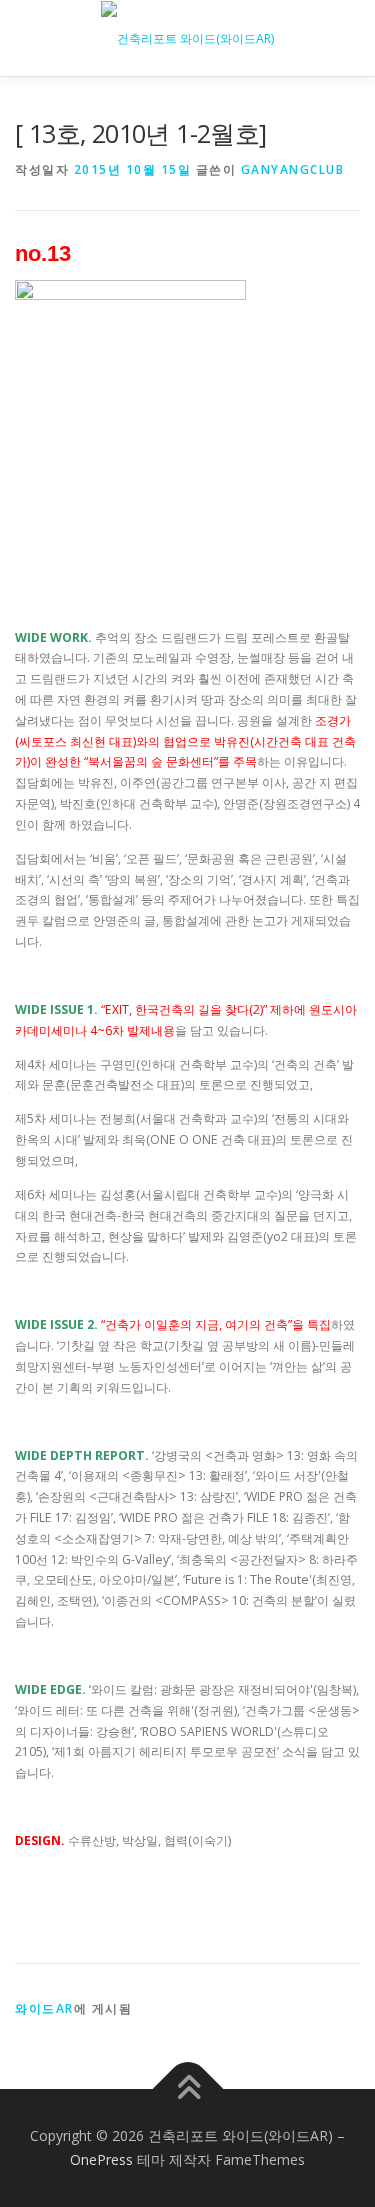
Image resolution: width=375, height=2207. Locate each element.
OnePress (101, 2159)
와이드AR (44, 2008)
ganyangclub (293, 169)
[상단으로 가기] (187, 2089)
